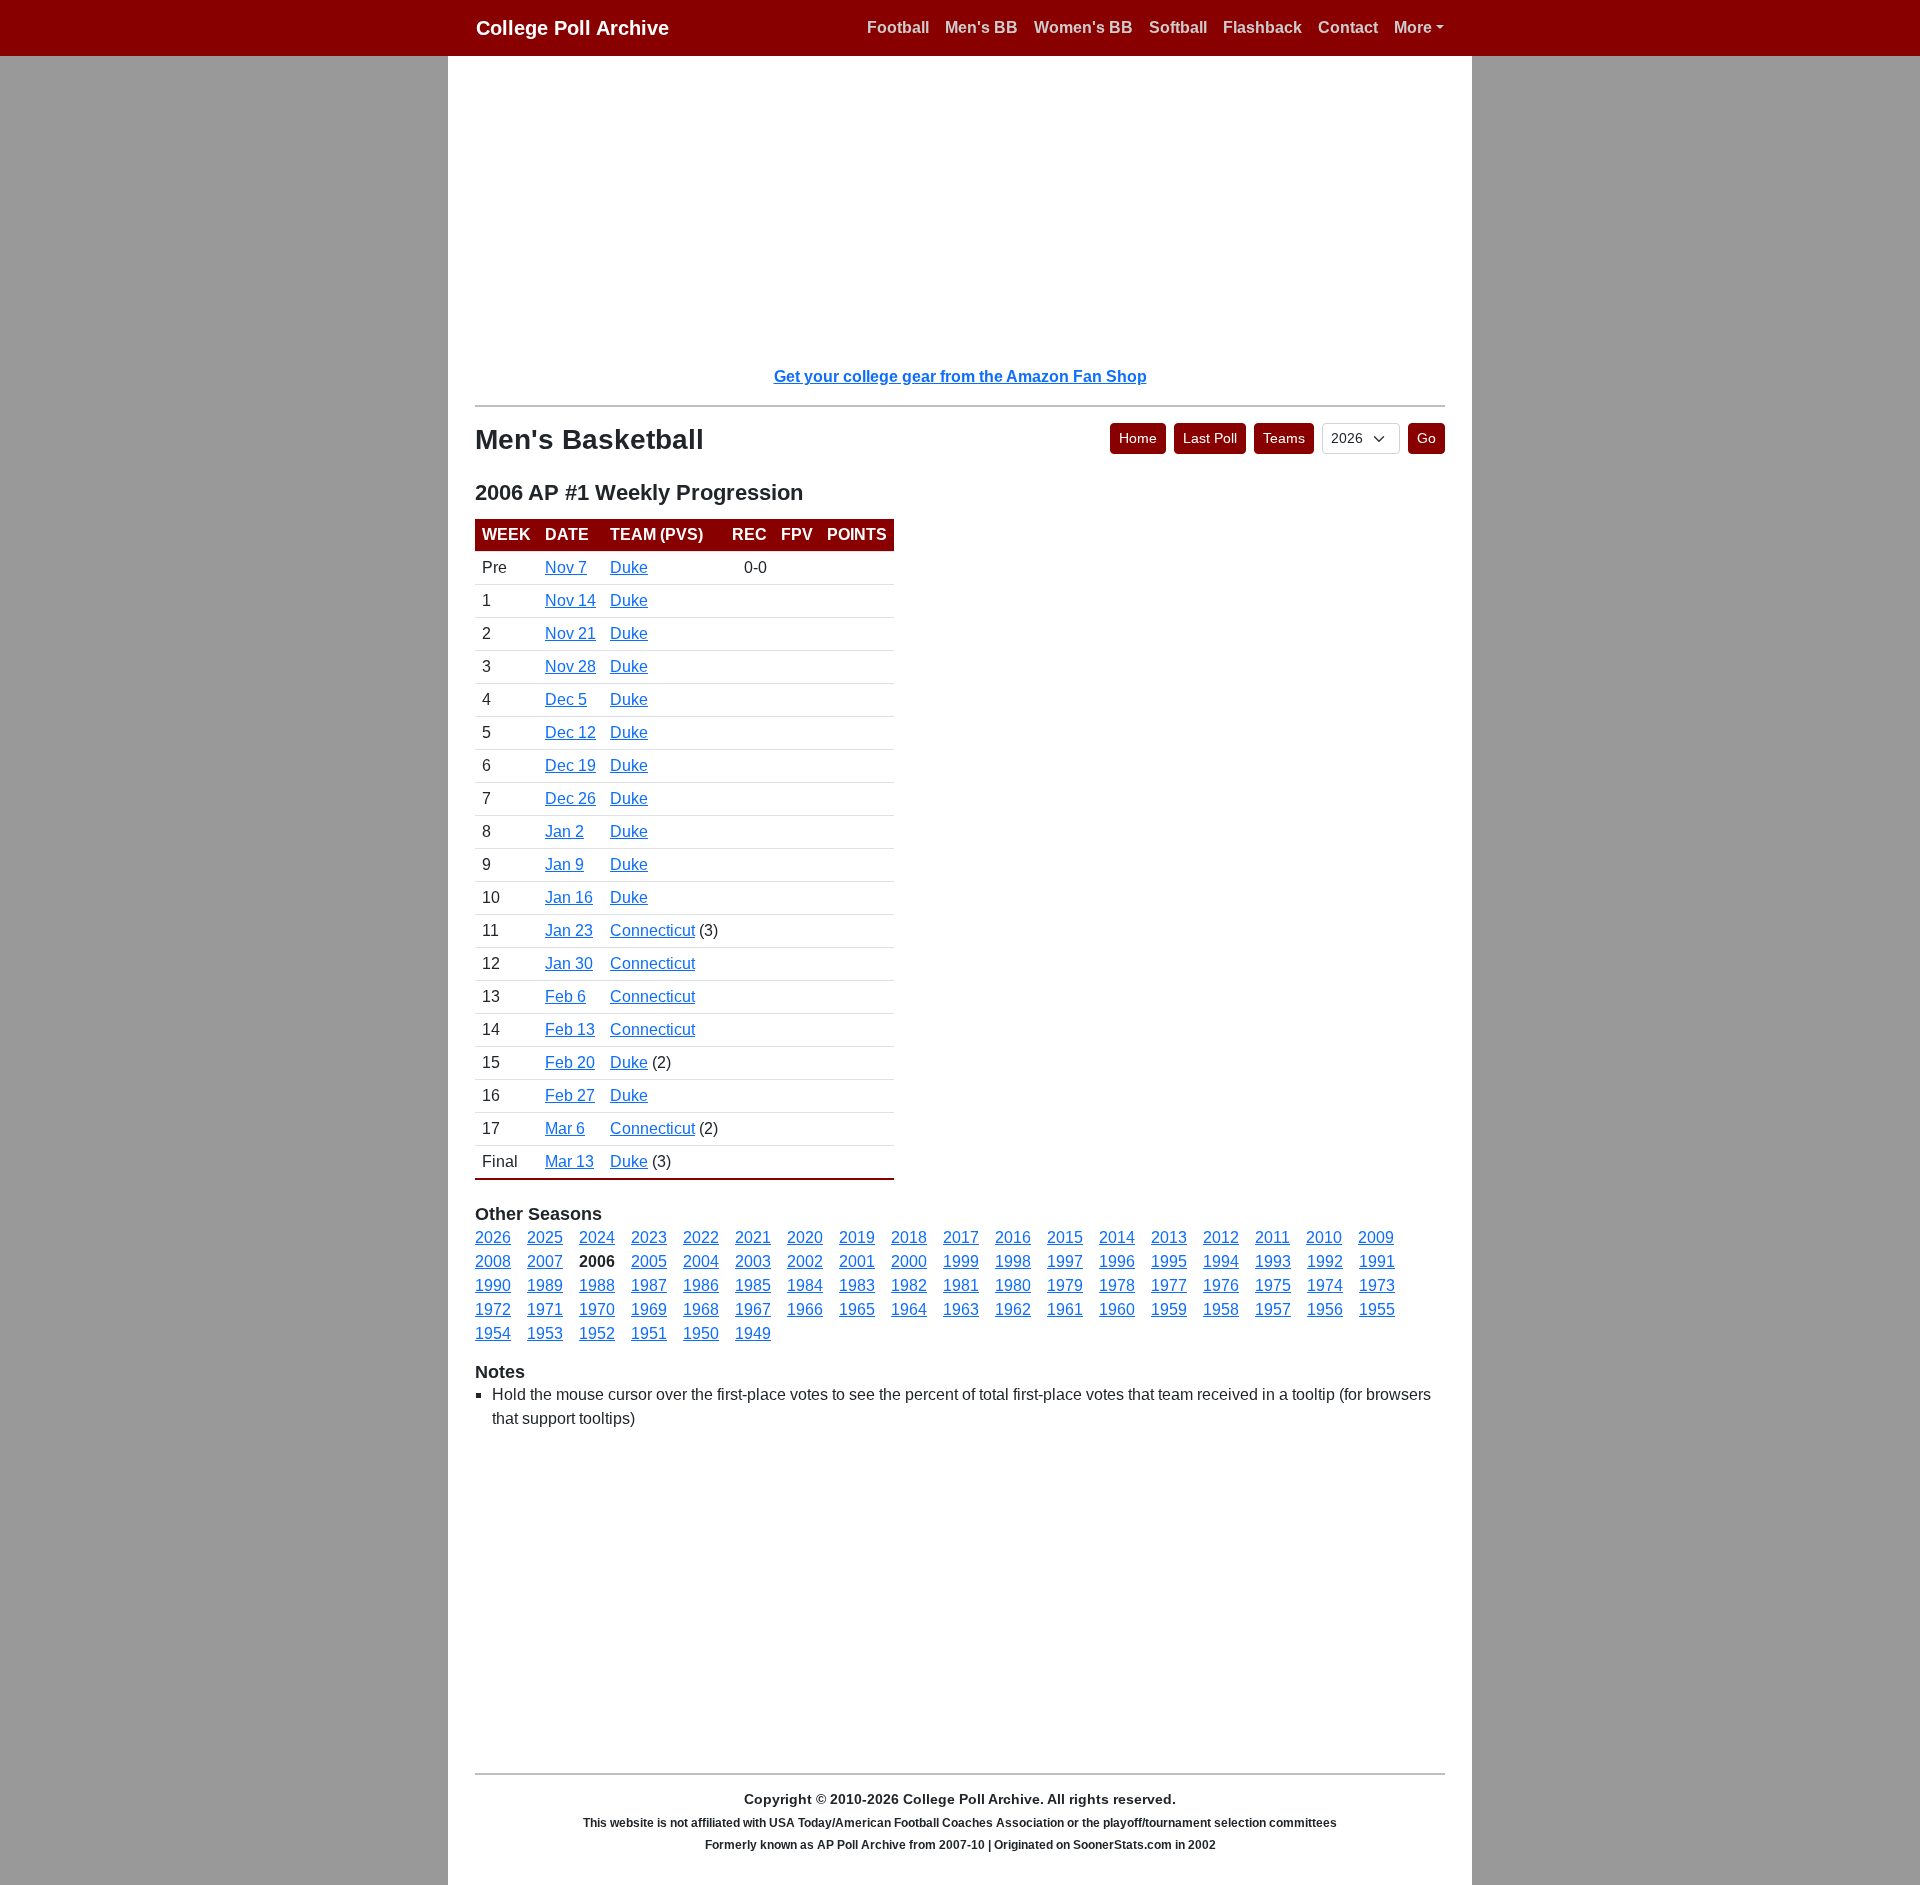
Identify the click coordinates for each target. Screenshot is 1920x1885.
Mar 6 (565, 1128)
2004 (701, 1261)
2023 (649, 1237)
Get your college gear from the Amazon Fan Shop (960, 376)
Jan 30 (569, 963)
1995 (1169, 1261)
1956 (1325, 1309)
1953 (545, 1333)
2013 (1169, 1237)
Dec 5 (566, 699)
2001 (857, 1261)
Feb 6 (565, 996)
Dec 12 (570, 732)
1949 (753, 1333)
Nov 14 (570, 600)
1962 (1013, 1309)
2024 (597, 1237)
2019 (857, 1237)
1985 (753, 1285)
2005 (649, 1261)
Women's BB (1083, 27)
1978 (1117, 1285)
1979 (1065, 1285)
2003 (753, 1261)
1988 (597, 1285)
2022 (701, 1237)
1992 (1325, 1261)
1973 (1377, 1285)
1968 (701, 1309)
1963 (961, 1309)
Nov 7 (566, 567)
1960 (1117, 1309)
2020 (805, 1237)
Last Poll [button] (1210, 438)
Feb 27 (570, 1095)
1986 (701, 1285)
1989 (545, 1285)
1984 (805, 1285)
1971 (545, 1309)
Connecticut (652, 930)
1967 (753, 1309)
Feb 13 (570, 1029)
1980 (1013, 1285)
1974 (1325, 1285)
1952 (597, 1333)
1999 (961, 1261)
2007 (545, 1261)
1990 (493, 1285)
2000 (909, 1261)
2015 (1065, 1237)
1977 (1169, 1285)
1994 (1221, 1261)
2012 (1221, 1237)
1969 (649, 1309)
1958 (1221, 1309)
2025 (545, 1237)
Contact (1348, 27)
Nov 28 (570, 666)
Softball (1178, 27)
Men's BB (981, 27)
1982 (909, 1285)
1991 (1377, 1261)
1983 (857, 1285)
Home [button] (1138, 438)
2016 (1013, 1237)
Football (898, 27)
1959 (1169, 1309)
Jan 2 (564, 831)
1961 (1065, 1309)
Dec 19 (570, 765)
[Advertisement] (972, 210)
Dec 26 (570, 798)
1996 (1117, 1261)
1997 (1065, 1261)
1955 (1377, 1309)
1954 (493, 1333)
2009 (1376, 1237)
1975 (1273, 1285)
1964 (909, 1309)
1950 (701, 1333)
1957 (1273, 1309)
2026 (493, 1237)
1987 (649, 1285)
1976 (1221, 1285)
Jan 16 (569, 897)
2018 (909, 1237)
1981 (961, 1285)
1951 (649, 1333)
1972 (493, 1309)
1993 (1273, 1261)
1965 (857, 1309)
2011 (1272, 1237)
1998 (1013, 1261)
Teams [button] (1284, 438)
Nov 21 (570, 633)
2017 (961, 1237)
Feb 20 (570, 1062)
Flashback (1262, 27)
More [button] (1413, 27)
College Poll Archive (572, 28)
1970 (597, 1309)
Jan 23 (569, 930)
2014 (1117, 1237)
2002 (805, 1261)
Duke (629, 567)
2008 (493, 1261)
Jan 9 (564, 864)
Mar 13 (569, 1161)
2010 (1324, 1237)
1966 (805, 1309)
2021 (753, 1237)
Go (1426, 438)
